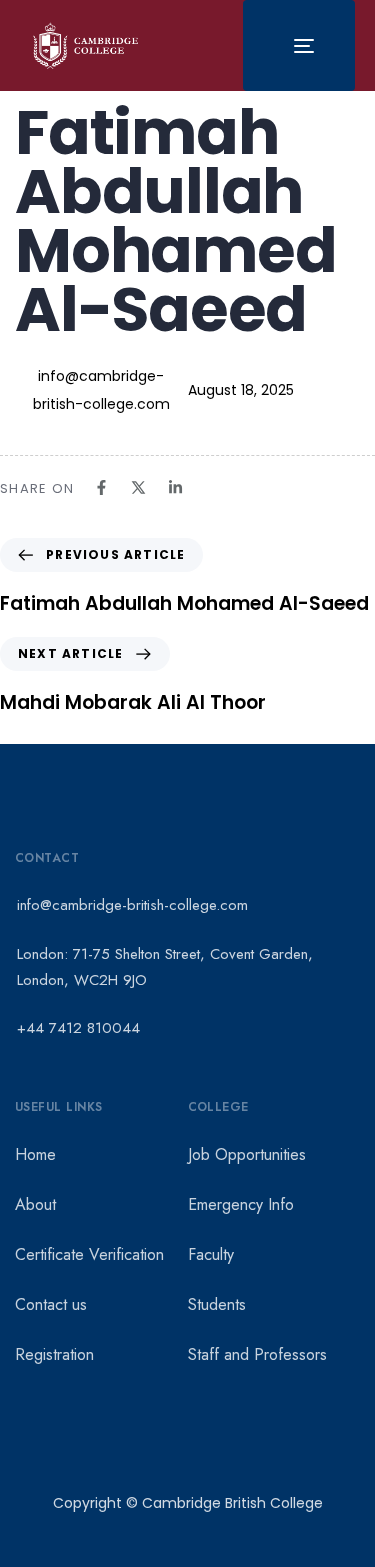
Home (35, 1154)
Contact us (51, 1304)
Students (217, 1304)
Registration (54, 1354)
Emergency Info (241, 1204)
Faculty (211, 1254)
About (35, 1204)
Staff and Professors (257, 1354)
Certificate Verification (89, 1254)
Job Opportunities (247, 1154)
